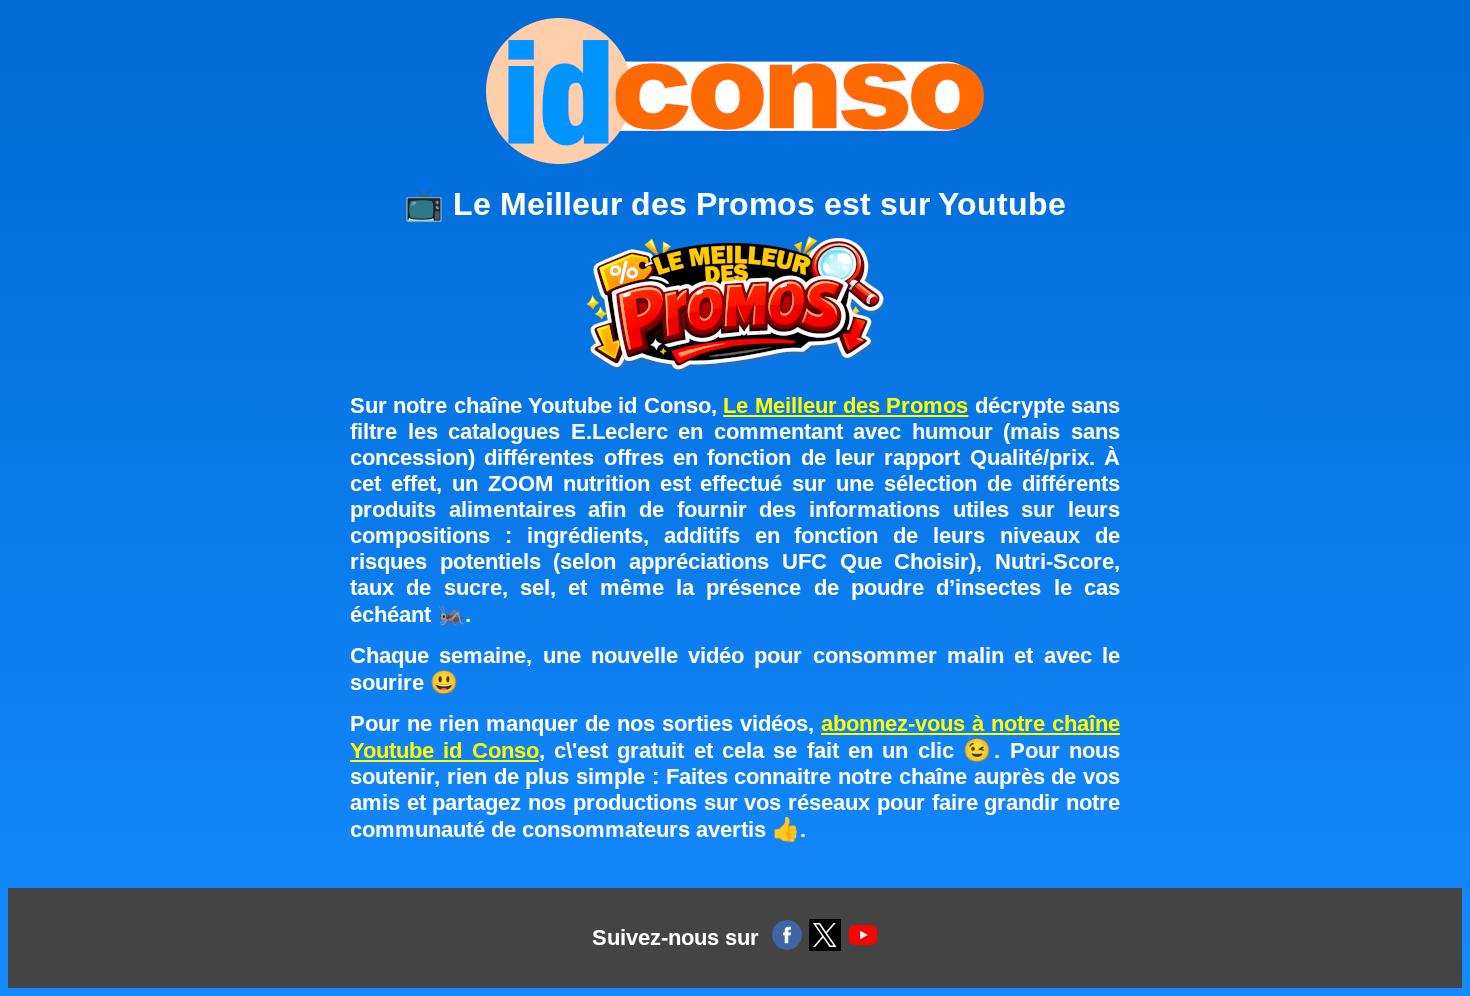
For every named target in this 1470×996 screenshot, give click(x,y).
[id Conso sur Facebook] (787, 938)
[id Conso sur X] (825, 938)
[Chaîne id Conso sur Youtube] (863, 938)
